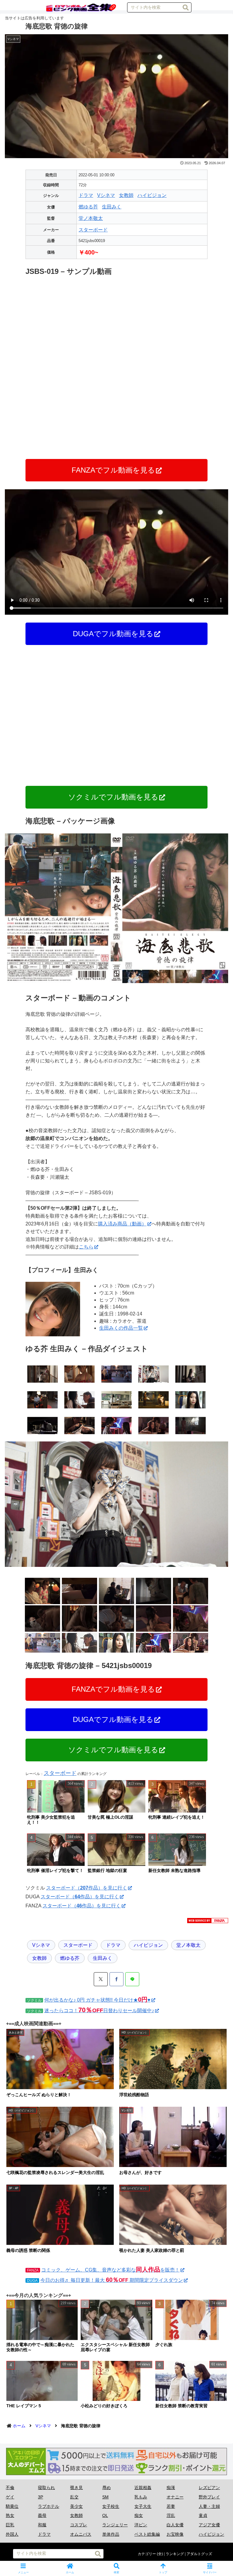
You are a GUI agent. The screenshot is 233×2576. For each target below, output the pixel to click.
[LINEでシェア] (132, 1979)
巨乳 (10, 2525)
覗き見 (76, 2488)
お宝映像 (175, 2534)
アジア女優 (209, 2525)
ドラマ (86, 195)
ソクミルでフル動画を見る (113, 797)
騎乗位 (12, 2506)
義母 (42, 2515)
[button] (186, 8)
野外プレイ (209, 2497)
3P (41, 2497)
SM (105, 2497)
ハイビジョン (152, 195)
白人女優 (175, 2525)
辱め (106, 2488)
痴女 (139, 2515)
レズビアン (209, 2488)
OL (105, 2515)
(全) (160, 2554)
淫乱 (171, 2515)
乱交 (74, 2497)
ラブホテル (49, 2506)
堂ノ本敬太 (91, 218)
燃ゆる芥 (88, 207)
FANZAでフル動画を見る (113, 470)
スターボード (93, 230)
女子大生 (143, 2506)
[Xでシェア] (101, 1979)
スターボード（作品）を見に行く (87, 1888)
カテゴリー (147, 2554)
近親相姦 (143, 2488)
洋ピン (141, 2525)
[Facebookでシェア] (116, 1979)
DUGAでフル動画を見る (113, 634)
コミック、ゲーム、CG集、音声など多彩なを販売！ (110, 2270)
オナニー (175, 2497)
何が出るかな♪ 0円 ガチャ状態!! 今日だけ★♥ (97, 2000)
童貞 (203, 2515)
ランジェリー (115, 2525)
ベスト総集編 (147, 2534)
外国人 (12, 2534)
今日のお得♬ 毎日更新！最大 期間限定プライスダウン (112, 2280)
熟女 (10, 2515)
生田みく (112, 207)
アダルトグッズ (199, 2554)
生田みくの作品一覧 (121, 1328)
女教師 (126, 195)
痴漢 (171, 2488)
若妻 (171, 2506)
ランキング (175, 2554)
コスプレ (79, 2525)
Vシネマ (106, 195)
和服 (42, 2525)
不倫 (10, 2488)
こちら (86, 1247)
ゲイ (10, 2497)
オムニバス (81, 2534)
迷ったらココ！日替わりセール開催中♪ (99, 2011)
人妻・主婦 (209, 2506)
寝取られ (46, 2488)
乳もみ (141, 2497)
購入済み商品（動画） (122, 1224)
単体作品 (111, 2534)
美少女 (76, 2506)
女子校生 (111, 2506)
